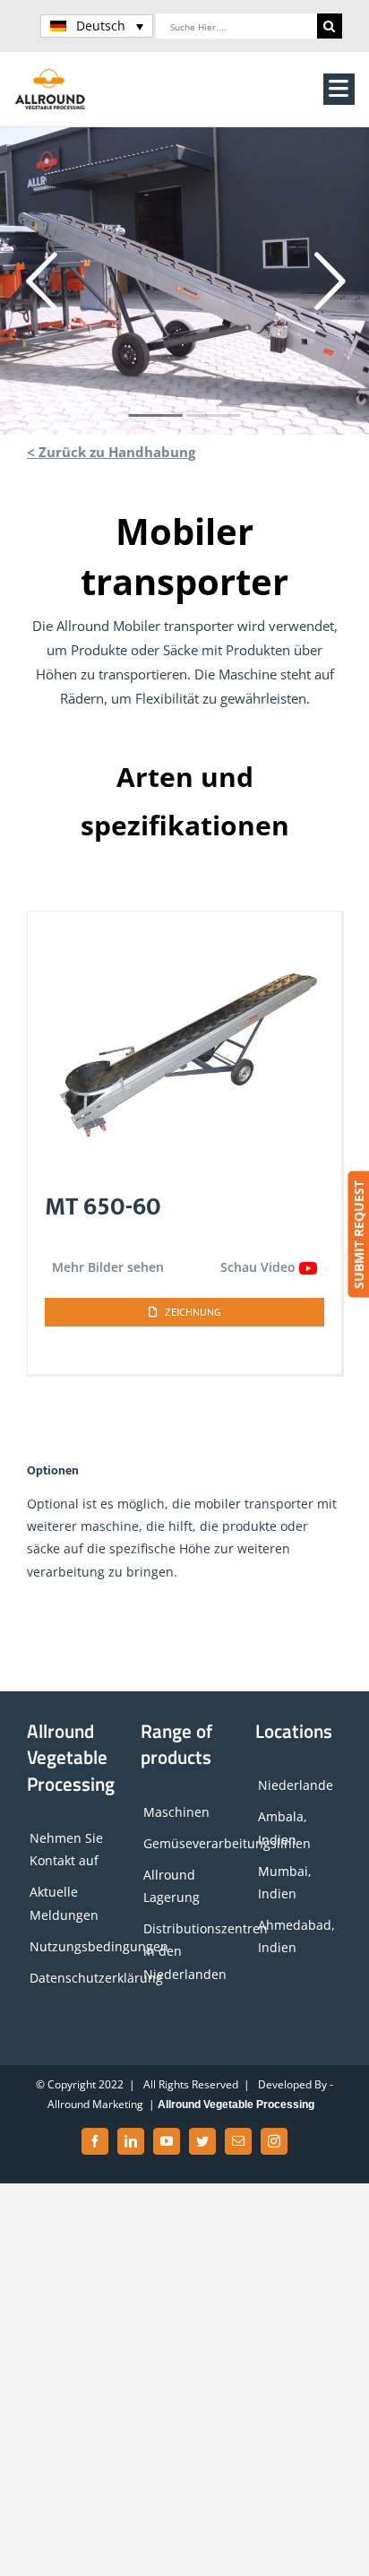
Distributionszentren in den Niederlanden (185, 1951)
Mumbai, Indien (285, 1882)
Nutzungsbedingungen (72, 1946)
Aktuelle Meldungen (64, 1903)
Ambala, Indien (283, 1828)
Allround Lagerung (172, 1886)
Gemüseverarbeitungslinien (185, 1843)
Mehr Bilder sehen (108, 1267)
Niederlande (296, 1785)
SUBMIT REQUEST (358, 1235)
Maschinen (176, 1812)
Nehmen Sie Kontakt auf (66, 1849)
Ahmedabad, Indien (296, 1936)
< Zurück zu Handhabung (111, 452)
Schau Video (260, 1267)
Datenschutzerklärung (72, 1978)
